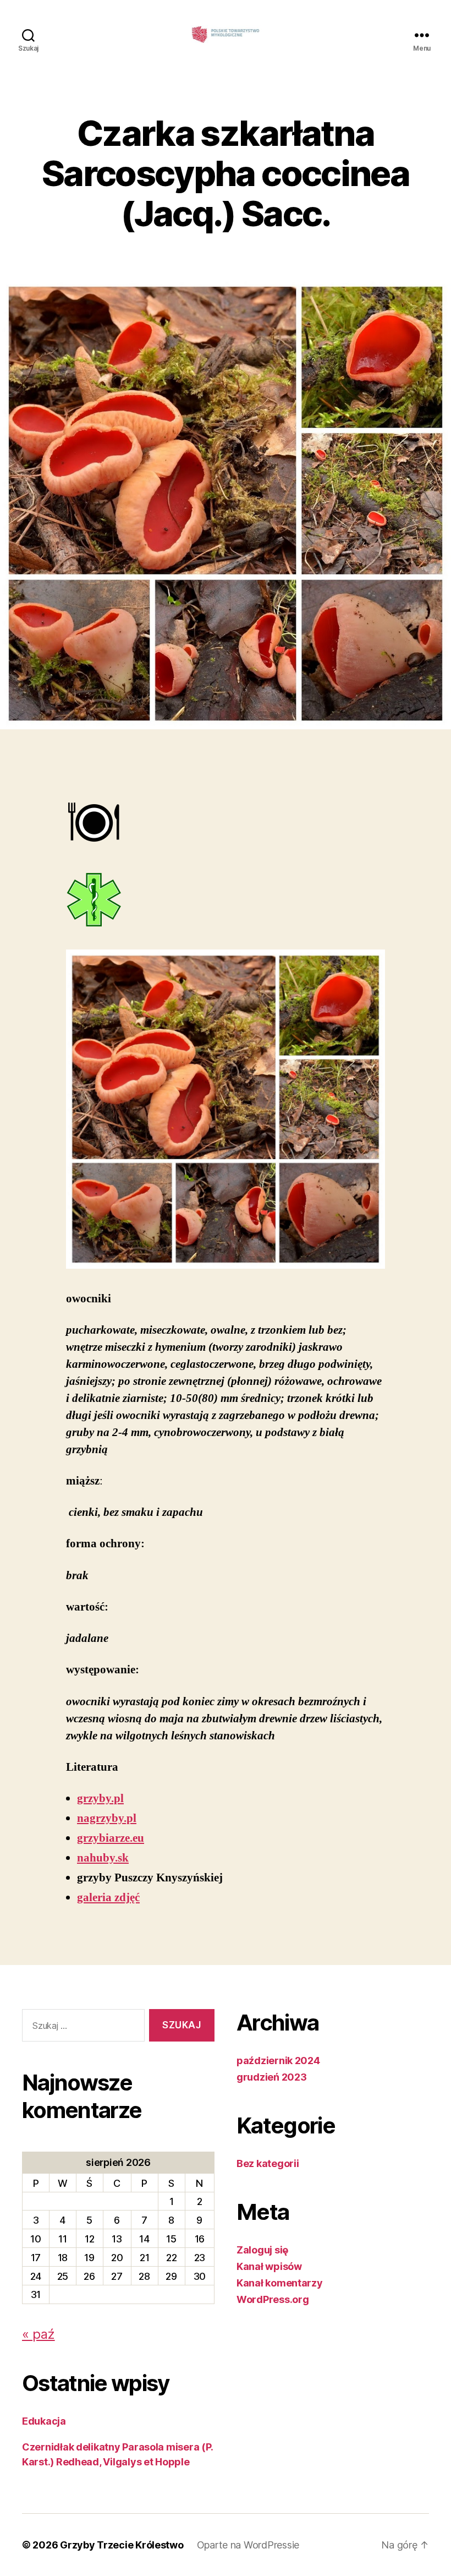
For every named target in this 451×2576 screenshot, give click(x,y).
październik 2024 (278, 2061)
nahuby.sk (103, 1858)
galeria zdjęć (108, 1898)
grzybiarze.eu (111, 1838)
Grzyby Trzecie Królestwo (122, 2545)
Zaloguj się (262, 2250)
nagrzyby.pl (107, 1818)
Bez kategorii (268, 2163)
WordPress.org (273, 2299)
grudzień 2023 (272, 2077)
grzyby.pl (100, 1799)
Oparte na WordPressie (248, 2545)
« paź (38, 2334)
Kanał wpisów (269, 2266)
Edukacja (44, 2421)
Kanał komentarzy (280, 2283)
